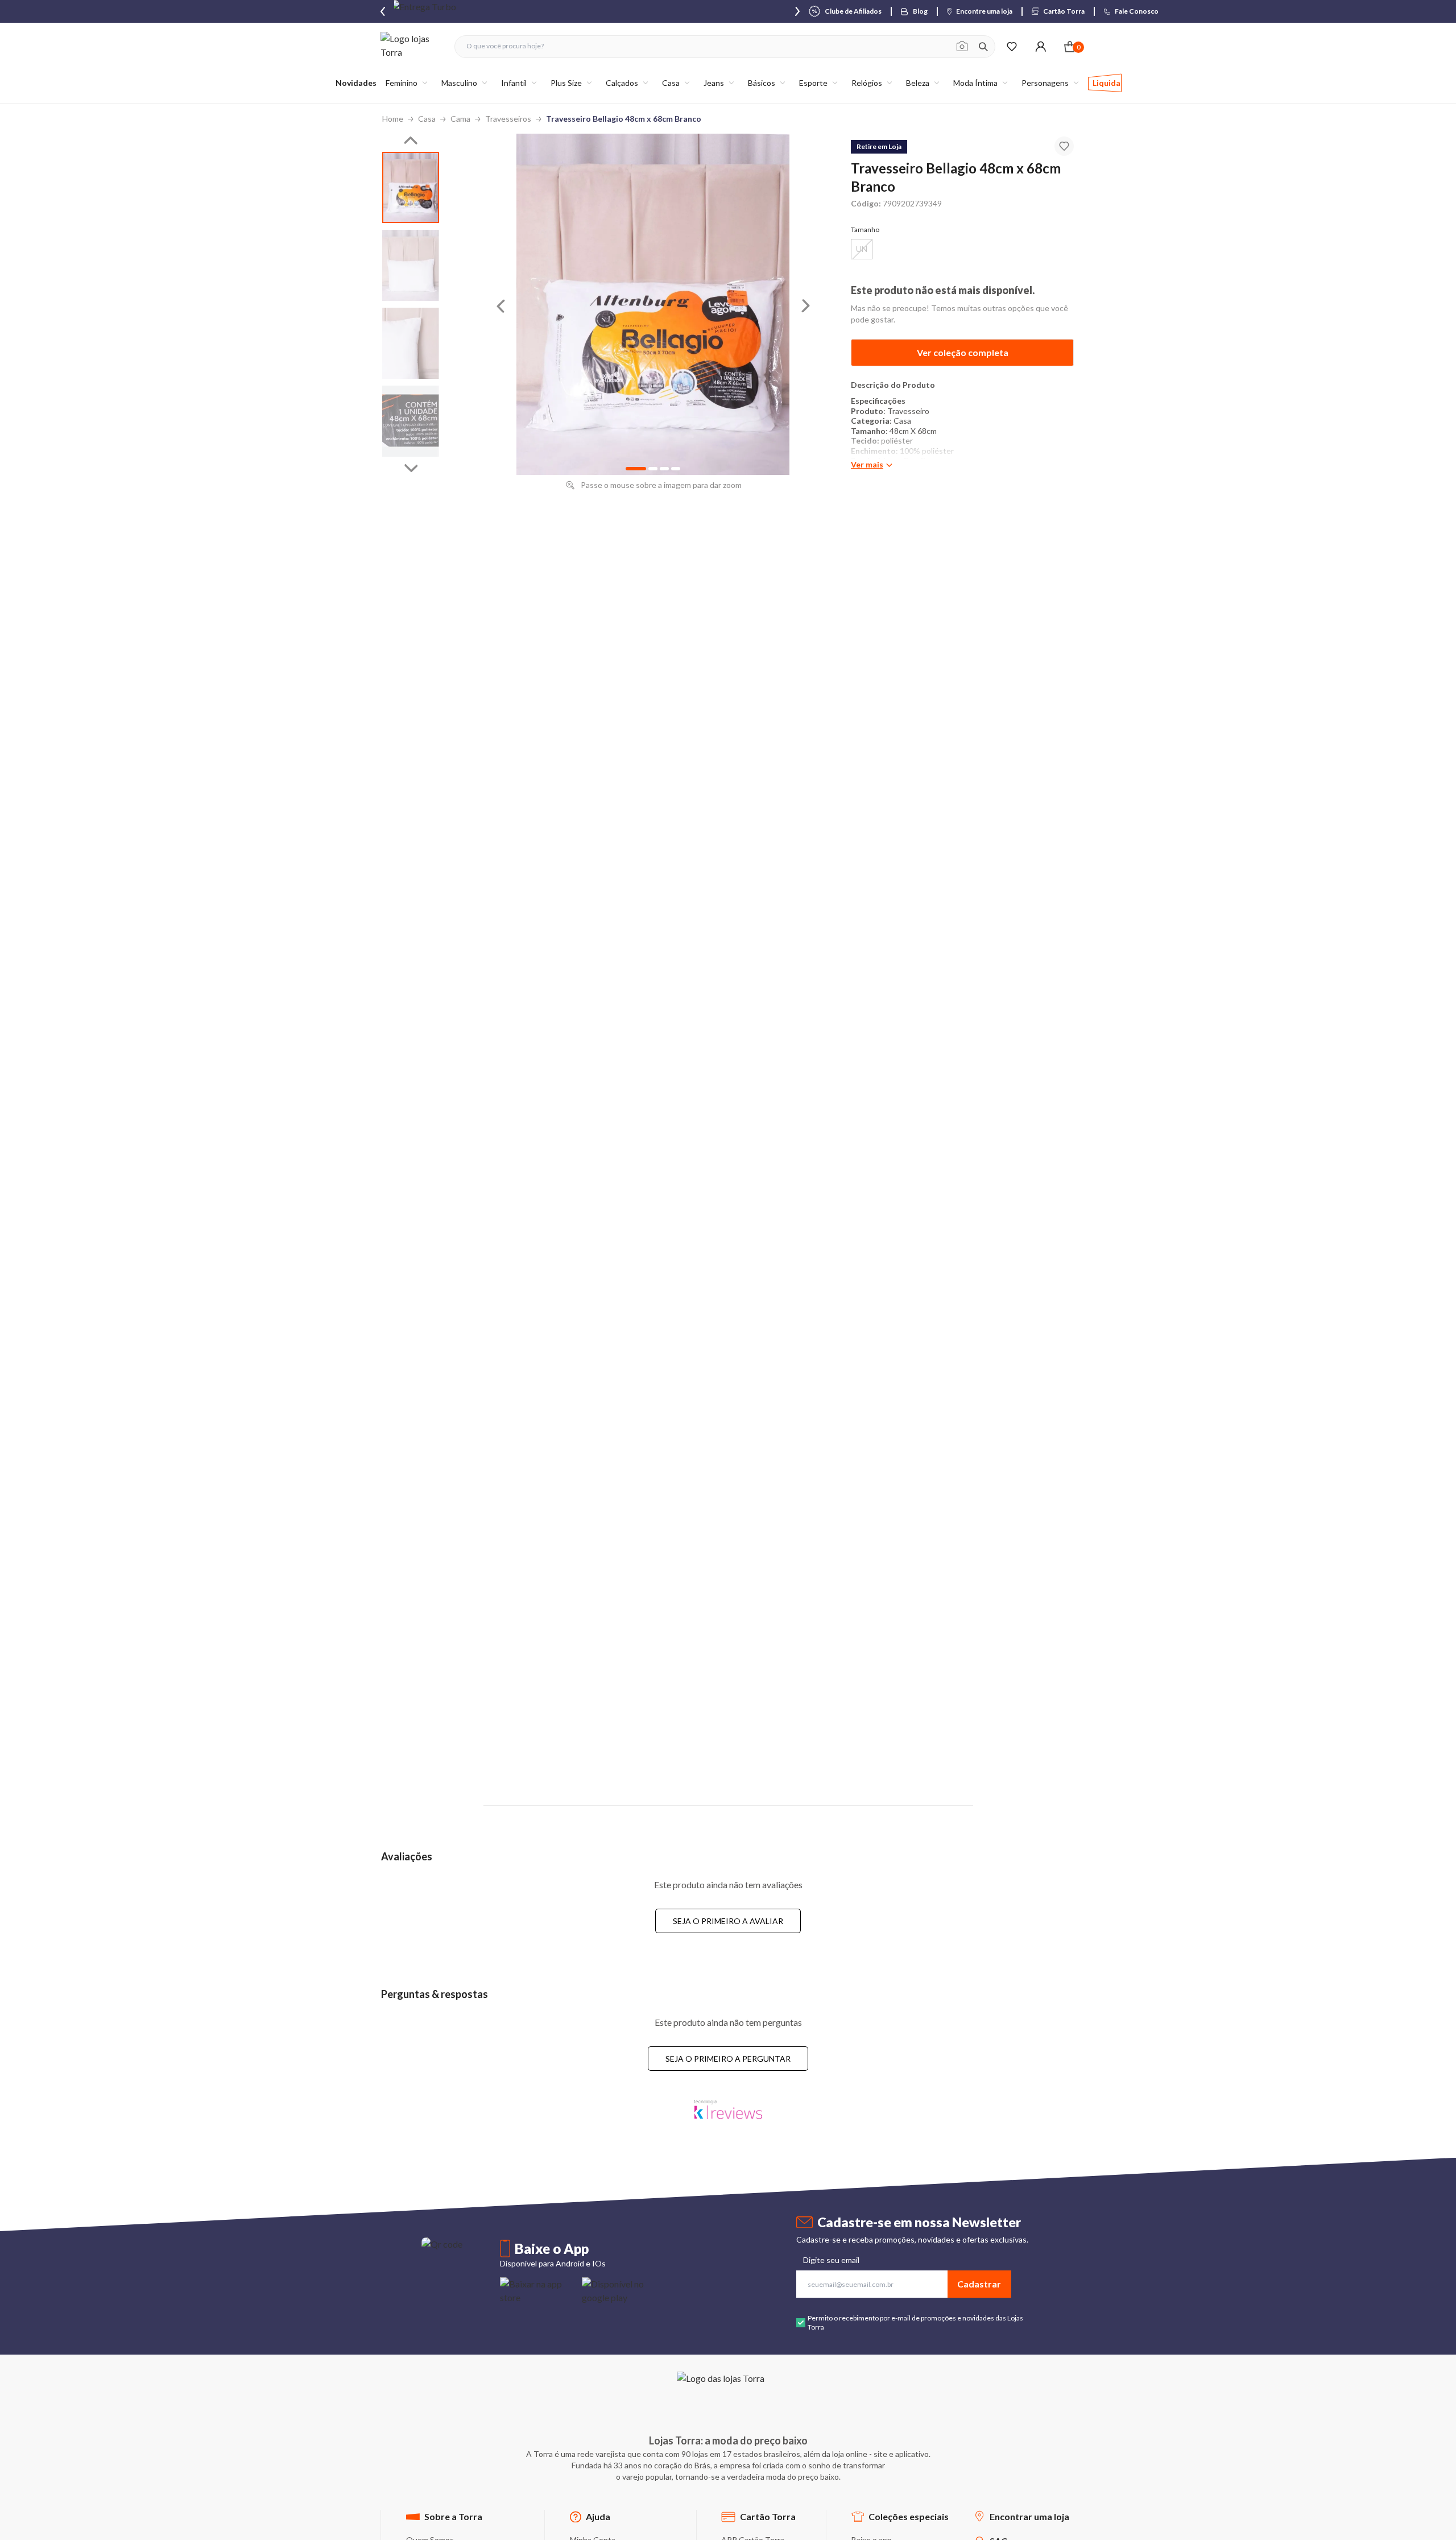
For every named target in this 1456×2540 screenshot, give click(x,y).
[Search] (983, 47)
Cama (460, 119)
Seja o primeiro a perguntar (728, 2059)
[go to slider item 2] (411, 343)
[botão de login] (1041, 46)
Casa (427, 119)
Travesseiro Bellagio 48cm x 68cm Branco (624, 119)
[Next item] (797, 11)
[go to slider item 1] (411, 265)
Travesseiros (508, 119)
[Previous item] (383, 11)
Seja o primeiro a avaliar (728, 1921)
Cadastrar (979, 2284)
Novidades (356, 83)
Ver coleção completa (963, 352)
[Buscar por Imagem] (962, 47)
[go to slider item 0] (411, 187)
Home (393, 119)
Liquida (1107, 83)
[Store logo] (412, 46)
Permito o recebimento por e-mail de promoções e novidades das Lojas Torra (915, 2322)
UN (862, 249)
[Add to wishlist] (1064, 146)
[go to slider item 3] (411, 421)
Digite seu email (831, 2260)
